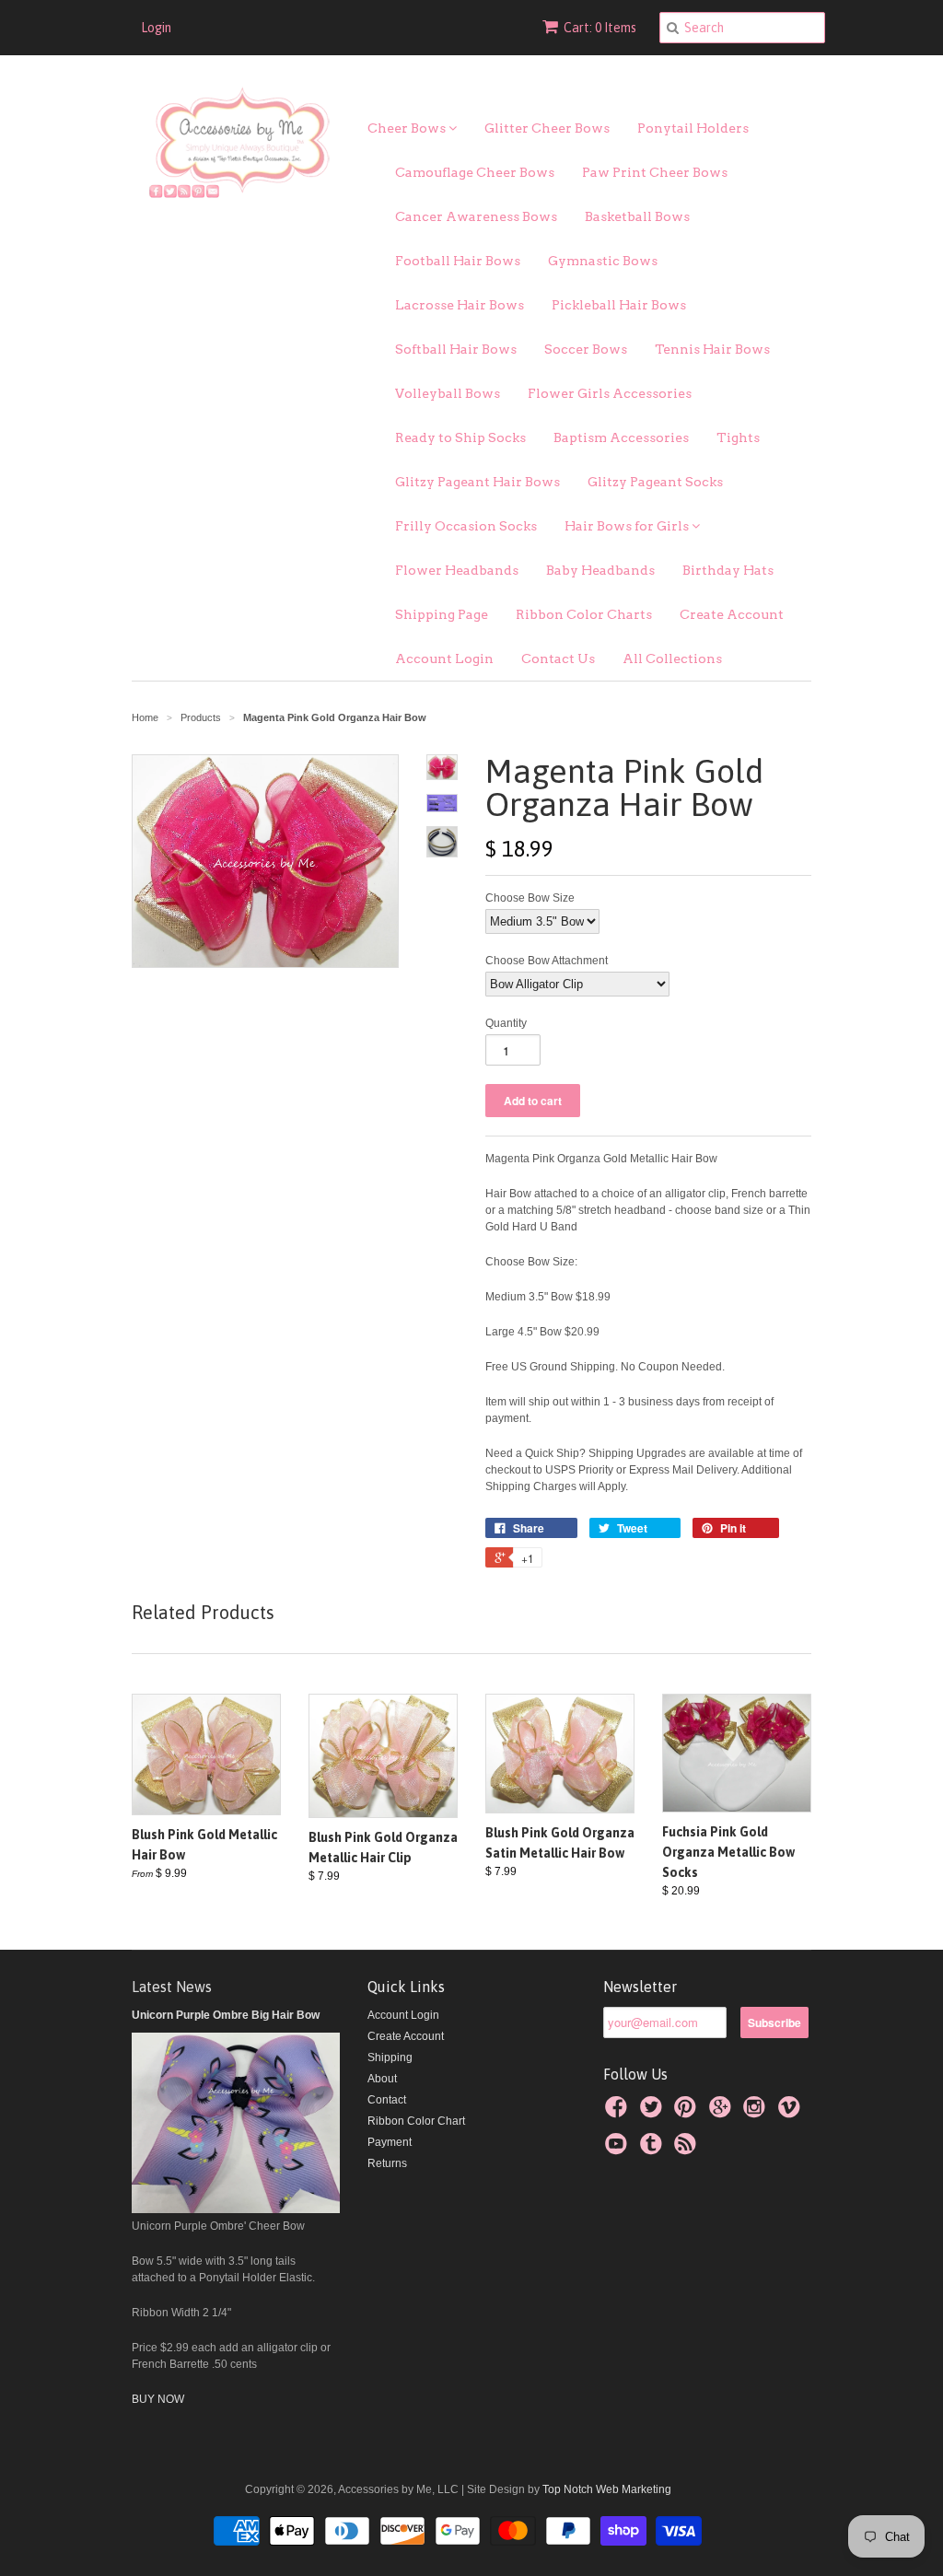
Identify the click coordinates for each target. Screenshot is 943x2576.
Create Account (732, 614)
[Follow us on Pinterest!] (688, 2113)
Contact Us (558, 659)
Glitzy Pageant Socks (655, 482)
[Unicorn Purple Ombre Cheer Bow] (236, 2209)
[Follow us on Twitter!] (654, 2113)
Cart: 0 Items (600, 28)
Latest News (172, 1987)
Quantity (506, 1023)
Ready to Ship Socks (460, 437)
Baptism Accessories (621, 437)
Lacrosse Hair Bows (460, 305)
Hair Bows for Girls (628, 526)
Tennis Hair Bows (712, 349)
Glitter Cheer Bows (547, 128)
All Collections (672, 659)
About (382, 2079)
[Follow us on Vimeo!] (792, 2113)
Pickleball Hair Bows (619, 305)
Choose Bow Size (530, 898)
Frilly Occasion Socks (466, 526)
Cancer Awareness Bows (476, 216)
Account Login (444, 659)
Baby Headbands (600, 570)
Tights (738, 437)
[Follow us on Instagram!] (757, 2113)
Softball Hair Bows (456, 349)
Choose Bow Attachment (547, 961)
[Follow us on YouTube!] (619, 2150)
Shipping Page (442, 614)
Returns (387, 2163)
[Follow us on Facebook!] (619, 2113)
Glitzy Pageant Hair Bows (477, 482)
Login (156, 28)
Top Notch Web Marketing (605, 2489)
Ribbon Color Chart (416, 2121)
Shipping (390, 2057)
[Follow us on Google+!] (723, 2113)
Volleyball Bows (448, 393)
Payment (390, 2142)
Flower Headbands (457, 570)
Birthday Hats (728, 570)
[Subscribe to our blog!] (688, 2150)
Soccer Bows (586, 349)
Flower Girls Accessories (610, 393)
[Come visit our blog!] (654, 2150)
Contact (387, 2100)
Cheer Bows (408, 128)
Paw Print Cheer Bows (655, 172)
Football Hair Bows (458, 261)
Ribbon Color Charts (584, 614)
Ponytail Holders (693, 128)
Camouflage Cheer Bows (475, 172)
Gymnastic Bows (603, 261)
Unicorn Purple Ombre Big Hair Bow (226, 2015)
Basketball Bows (637, 216)
